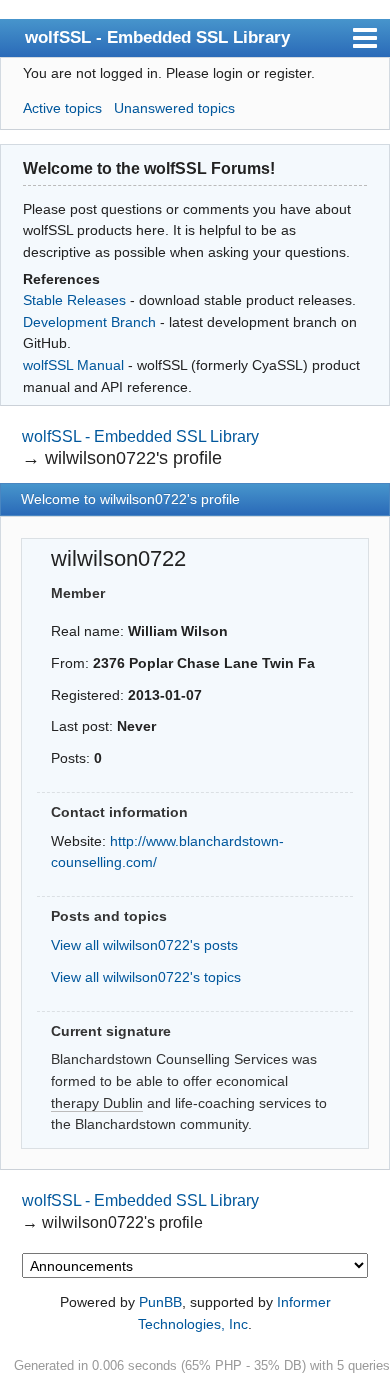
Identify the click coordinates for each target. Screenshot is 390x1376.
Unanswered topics (174, 108)
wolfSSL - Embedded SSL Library (157, 37)
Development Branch (89, 322)
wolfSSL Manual (73, 365)
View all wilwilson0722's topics (146, 977)
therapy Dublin (97, 1103)
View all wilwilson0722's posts (144, 945)
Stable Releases (74, 300)
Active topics (62, 108)
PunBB (160, 1302)
